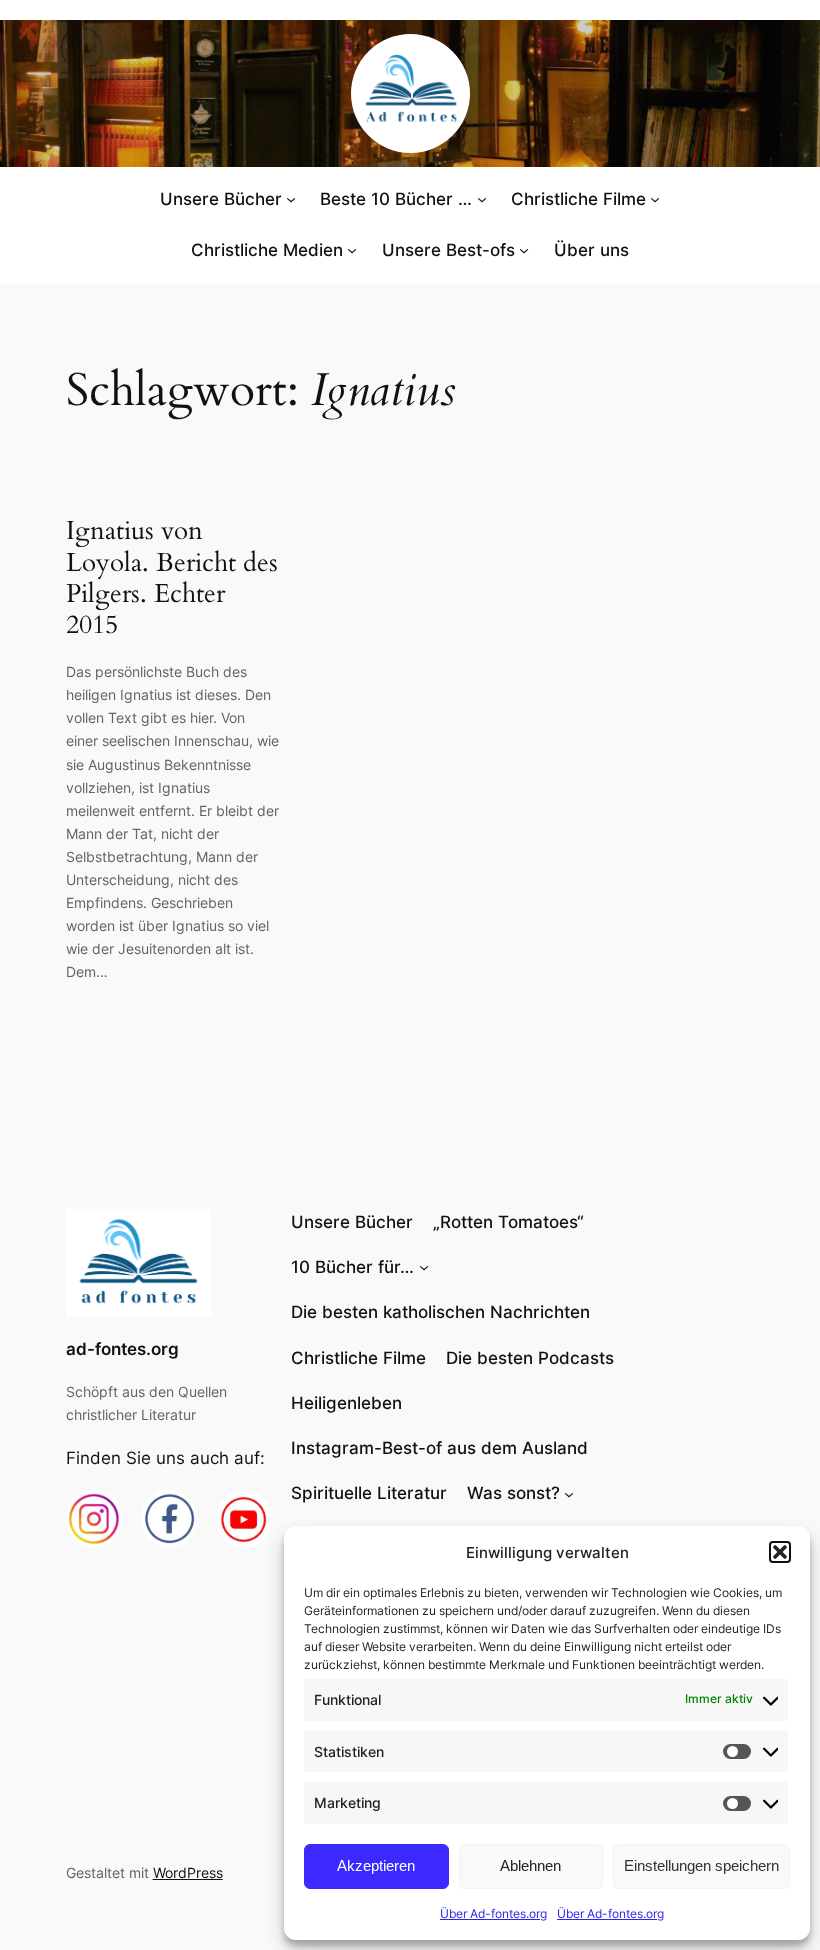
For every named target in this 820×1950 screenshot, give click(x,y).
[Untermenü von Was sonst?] (569, 1493)
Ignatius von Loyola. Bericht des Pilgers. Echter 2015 (172, 577)
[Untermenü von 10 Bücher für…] (424, 1267)
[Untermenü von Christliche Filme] (655, 199)
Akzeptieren (376, 1865)
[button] (780, 1552)
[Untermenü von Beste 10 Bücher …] (482, 199)
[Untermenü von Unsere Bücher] (291, 199)
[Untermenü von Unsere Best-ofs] (524, 250)
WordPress (188, 1872)
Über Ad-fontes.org (493, 1913)
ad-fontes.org (122, 1349)
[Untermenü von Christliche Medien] (352, 250)
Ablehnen (530, 1865)
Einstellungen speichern (701, 1865)
